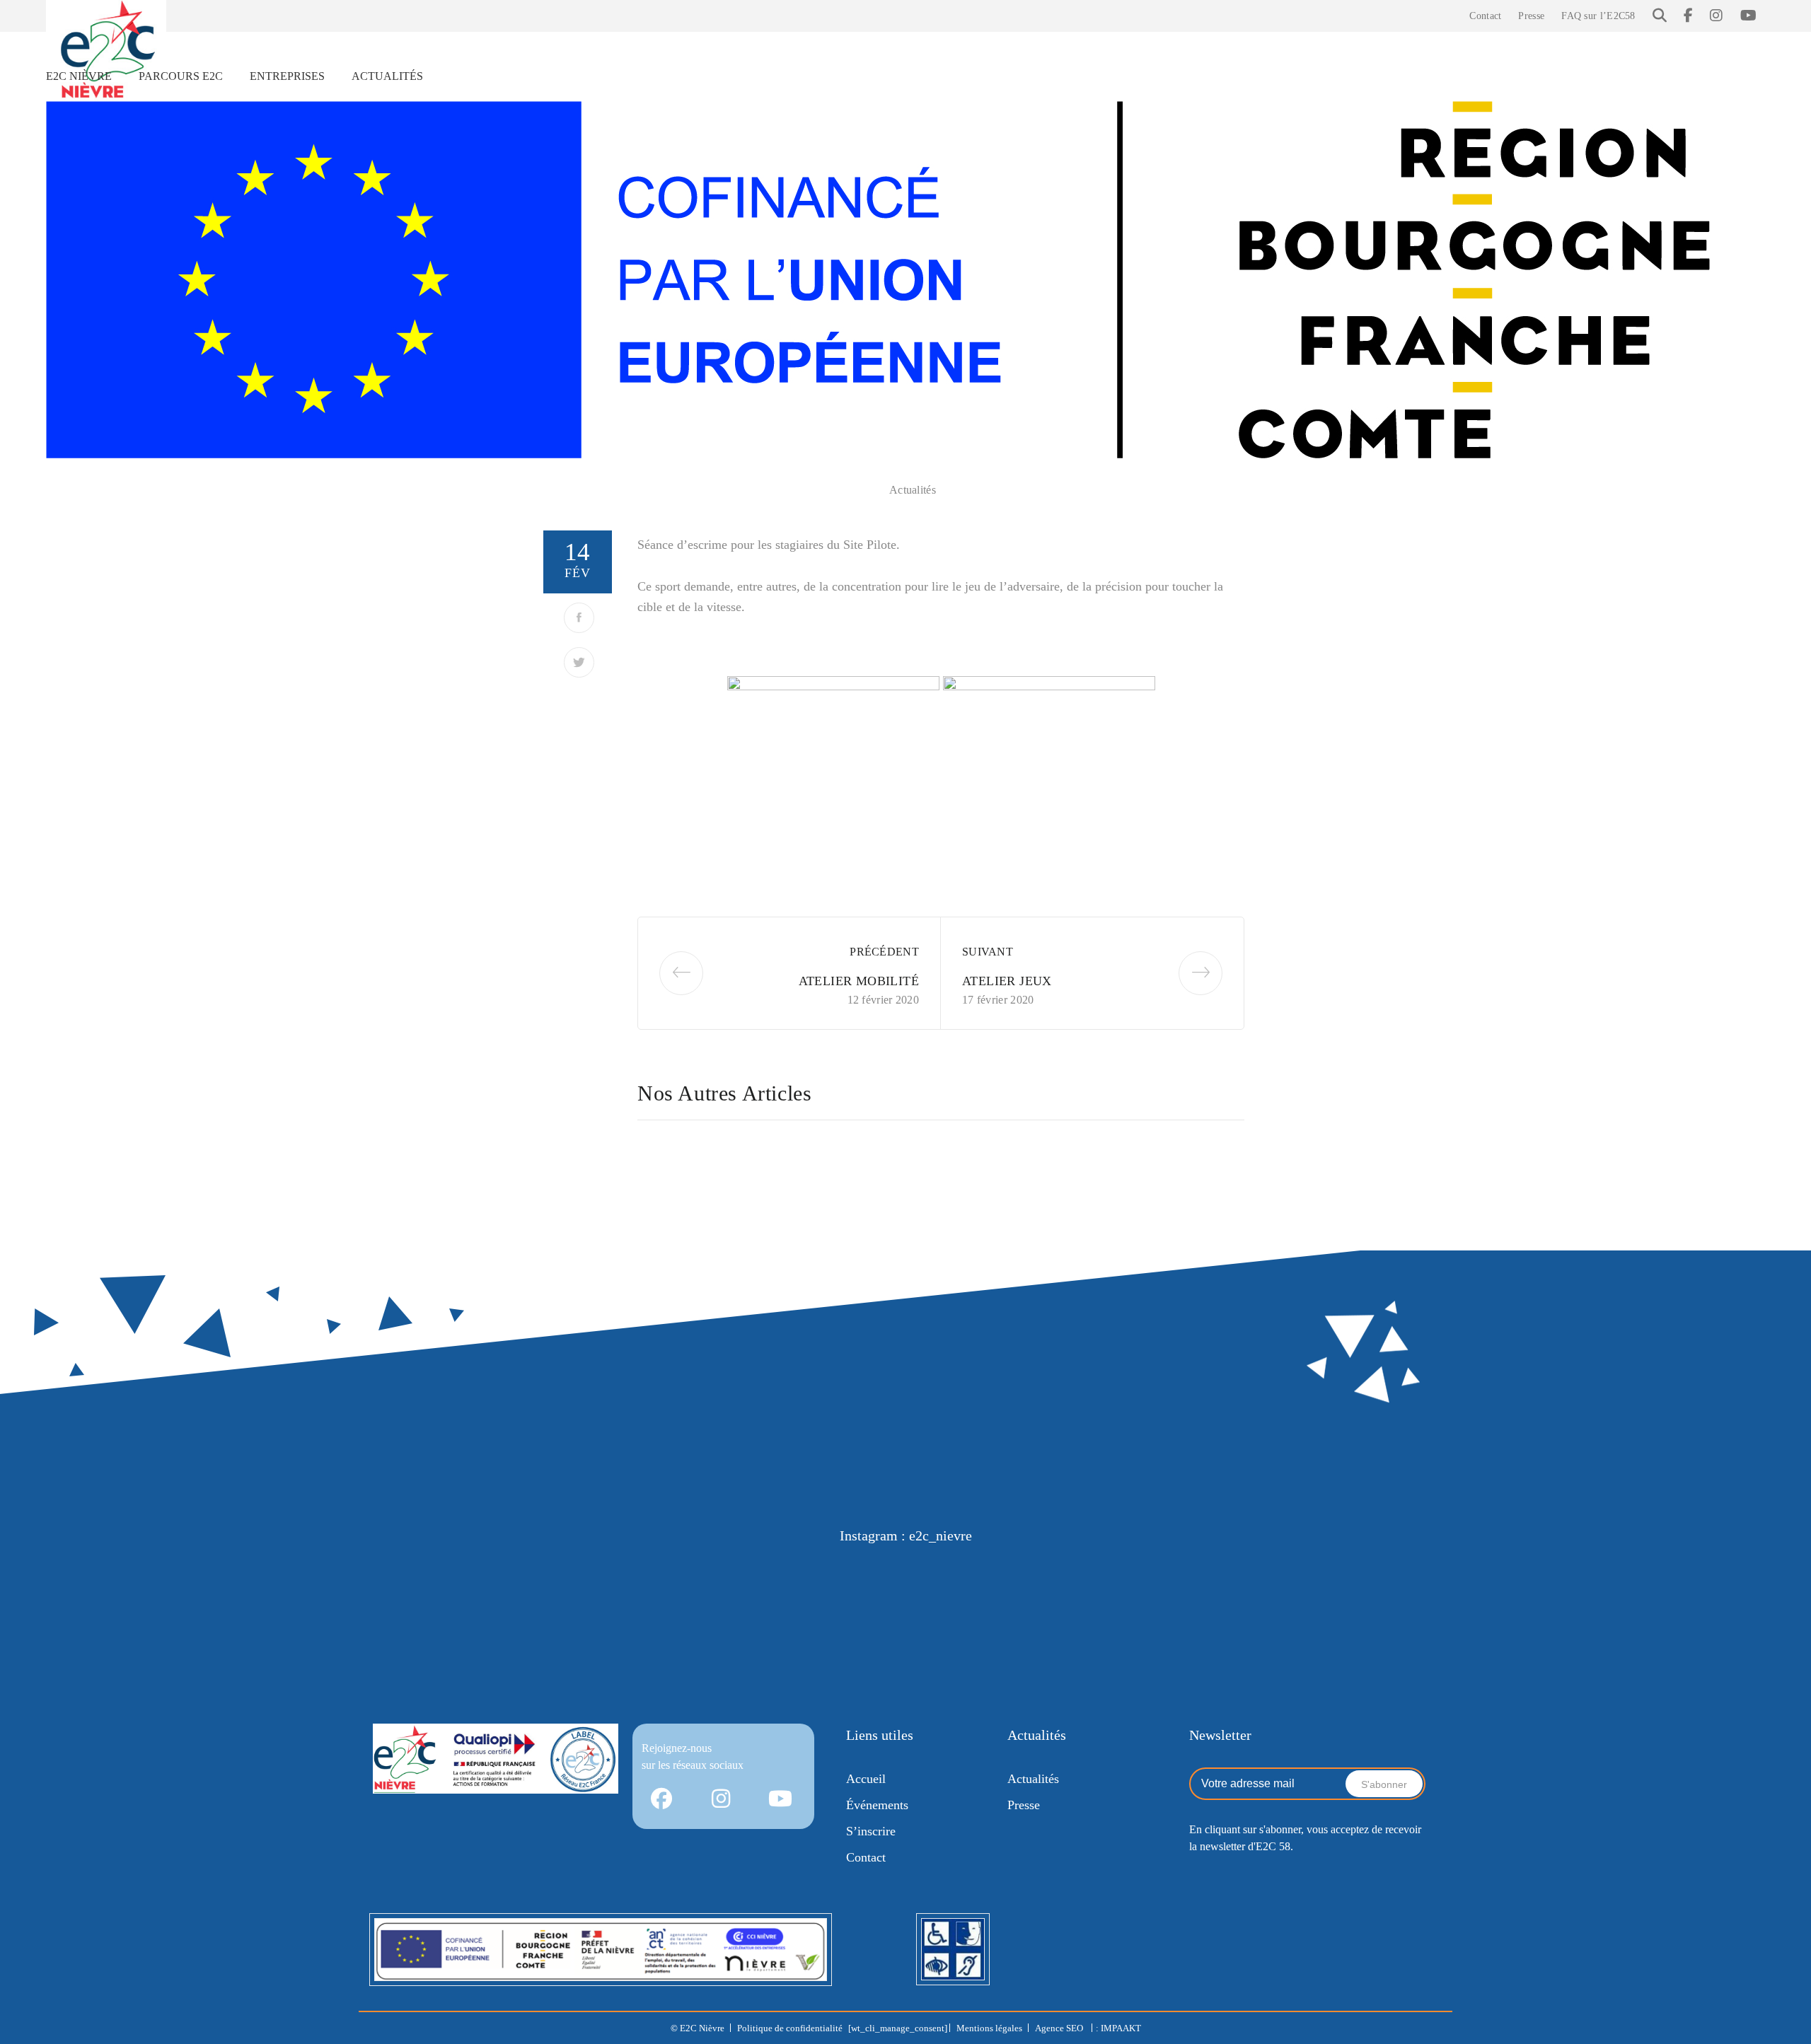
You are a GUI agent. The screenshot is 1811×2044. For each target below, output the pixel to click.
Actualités (387, 76)
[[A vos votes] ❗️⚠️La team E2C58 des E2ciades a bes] (814, 1600)
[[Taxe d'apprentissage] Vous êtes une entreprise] (632, 1600)
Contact (1485, 16)
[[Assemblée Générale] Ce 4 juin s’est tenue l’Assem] (1361, 1600)
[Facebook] (579, 618)
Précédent (884, 952)
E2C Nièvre (79, 76)
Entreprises (287, 76)
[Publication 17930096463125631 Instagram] (450, 1600)
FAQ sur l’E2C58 (1598, 16)
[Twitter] (579, 662)
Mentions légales (989, 2028)
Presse (1531, 16)
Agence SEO (1060, 2028)
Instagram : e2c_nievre (906, 1535)
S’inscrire (871, 1831)
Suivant (988, 952)
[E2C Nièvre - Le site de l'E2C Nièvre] (106, 50)
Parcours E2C (181, 76)
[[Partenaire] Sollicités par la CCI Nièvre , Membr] (1179, 1600)
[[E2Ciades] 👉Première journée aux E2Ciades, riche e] (997, 1600)
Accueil (866, 1779)
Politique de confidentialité (790, 2028)
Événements (877, 1805)
